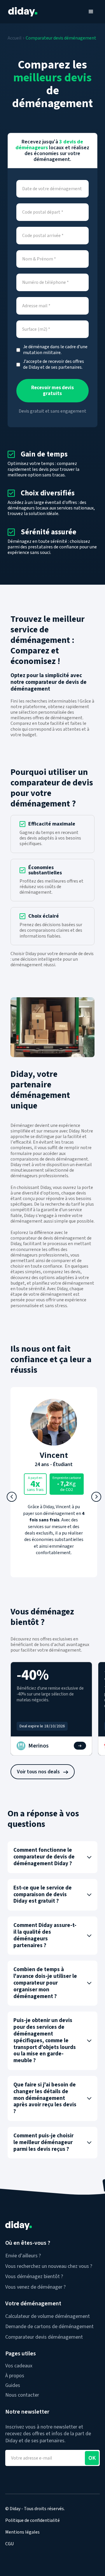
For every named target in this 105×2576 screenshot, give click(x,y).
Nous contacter (22, 2395)
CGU (9, 2544)
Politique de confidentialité (33, 2520)
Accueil (15, 38)
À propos (15, 2376)
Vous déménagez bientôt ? (34, 2276)
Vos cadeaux (19, 2366)
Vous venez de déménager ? (35, 2287)
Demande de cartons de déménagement (49, 2327)
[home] (21, 12)
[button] (91, 12)
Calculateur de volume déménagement (48, 2316)
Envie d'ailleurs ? (23, 2256)
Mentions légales (22, 2532)
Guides (13, 2385)
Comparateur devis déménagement (61, 38)
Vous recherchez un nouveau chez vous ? (49, 2266)
